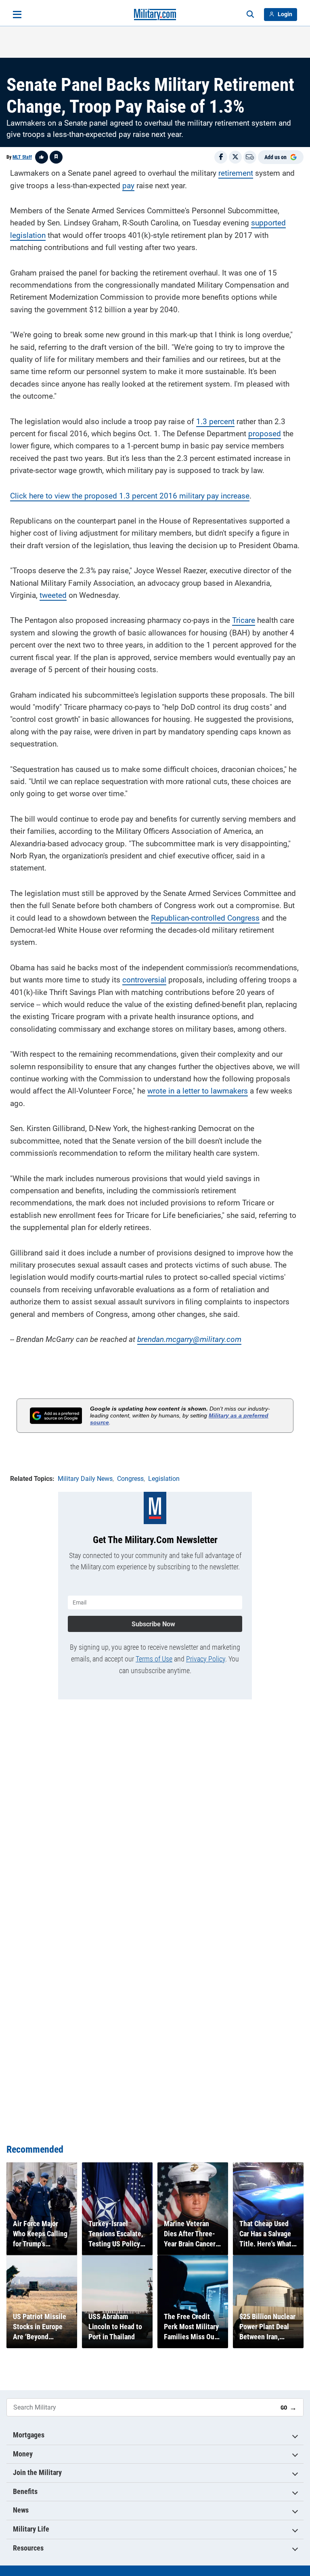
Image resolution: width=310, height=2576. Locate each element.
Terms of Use (154, 1659)
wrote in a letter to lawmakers (198, 1091)
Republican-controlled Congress (205, 918)
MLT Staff (22, 157)
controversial (144, 980)
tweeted (53, 595)
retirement (236, 173)
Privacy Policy (206, 1659)
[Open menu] (17, 15)
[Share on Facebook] (221, 157)
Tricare (244, 620)
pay (128, 186)
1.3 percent (215, 422)
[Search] (250, 15)
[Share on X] (235, 157)
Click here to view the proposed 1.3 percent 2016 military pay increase (130, 496)
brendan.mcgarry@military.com (189, 1339)
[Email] (250, 157)
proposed (265, 434)
